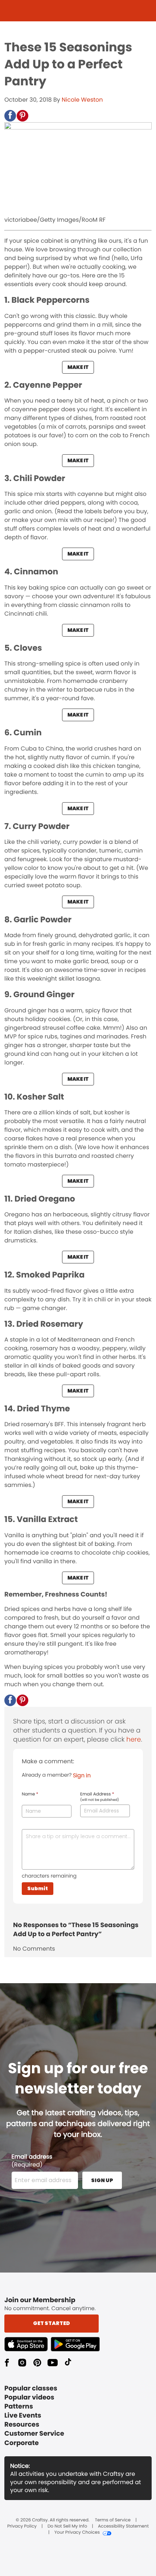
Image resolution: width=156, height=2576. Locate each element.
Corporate (22, 2443)
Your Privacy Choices (77, 2533)
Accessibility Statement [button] (123, 2526)
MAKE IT (78, 367)
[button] (10, 116)
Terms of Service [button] (113, 2520)
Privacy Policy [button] (22, 2526)
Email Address (100, 1797)
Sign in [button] (82, 1775)
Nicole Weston (82, 100)
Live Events (23, 2416)
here (134, 1740)
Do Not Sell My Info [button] (67, 2526)
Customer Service (34, 2434)
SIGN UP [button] (102, 2180)
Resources (22, 2425)
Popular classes (31, 2388)
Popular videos (29, 2398)
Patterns (19, 2407)
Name (30, 1794)
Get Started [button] (52, 2323)
